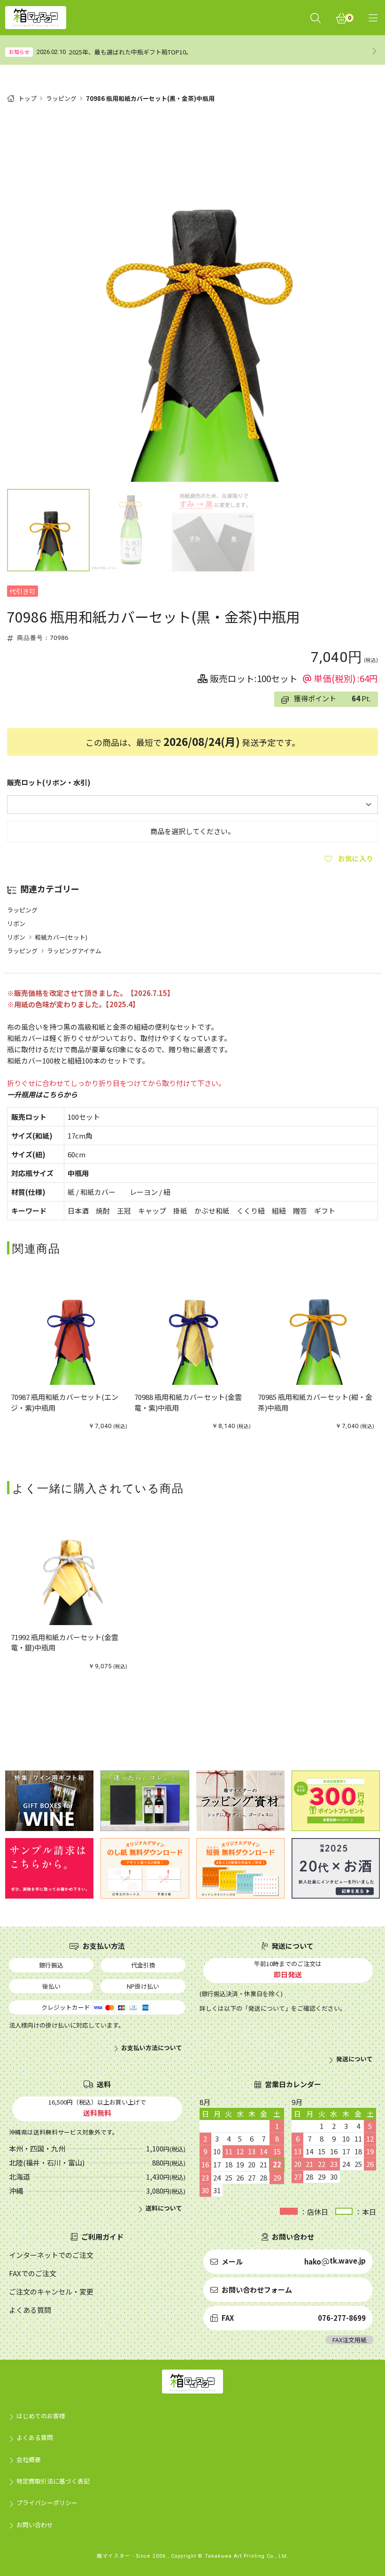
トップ (27, 98)
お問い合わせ (35, 2525)
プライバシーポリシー (47, 2503)
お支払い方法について (152, 2048)
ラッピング (61, 98)
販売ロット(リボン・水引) (49, 782)
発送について (354, 2059)
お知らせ (19, 52)
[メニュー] (373, 18)
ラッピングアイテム (74, 951)
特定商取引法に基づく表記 (53, 2481)
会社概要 (29, 2459)
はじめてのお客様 (41, 2416)
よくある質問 (35, 2437)
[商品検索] (316, 18)
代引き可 (23, 591)
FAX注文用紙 (350, 2340)
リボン (16, 923)
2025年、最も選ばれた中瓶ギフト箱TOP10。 (131, 52)
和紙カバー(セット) (61, 937)
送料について (164, 2208)
